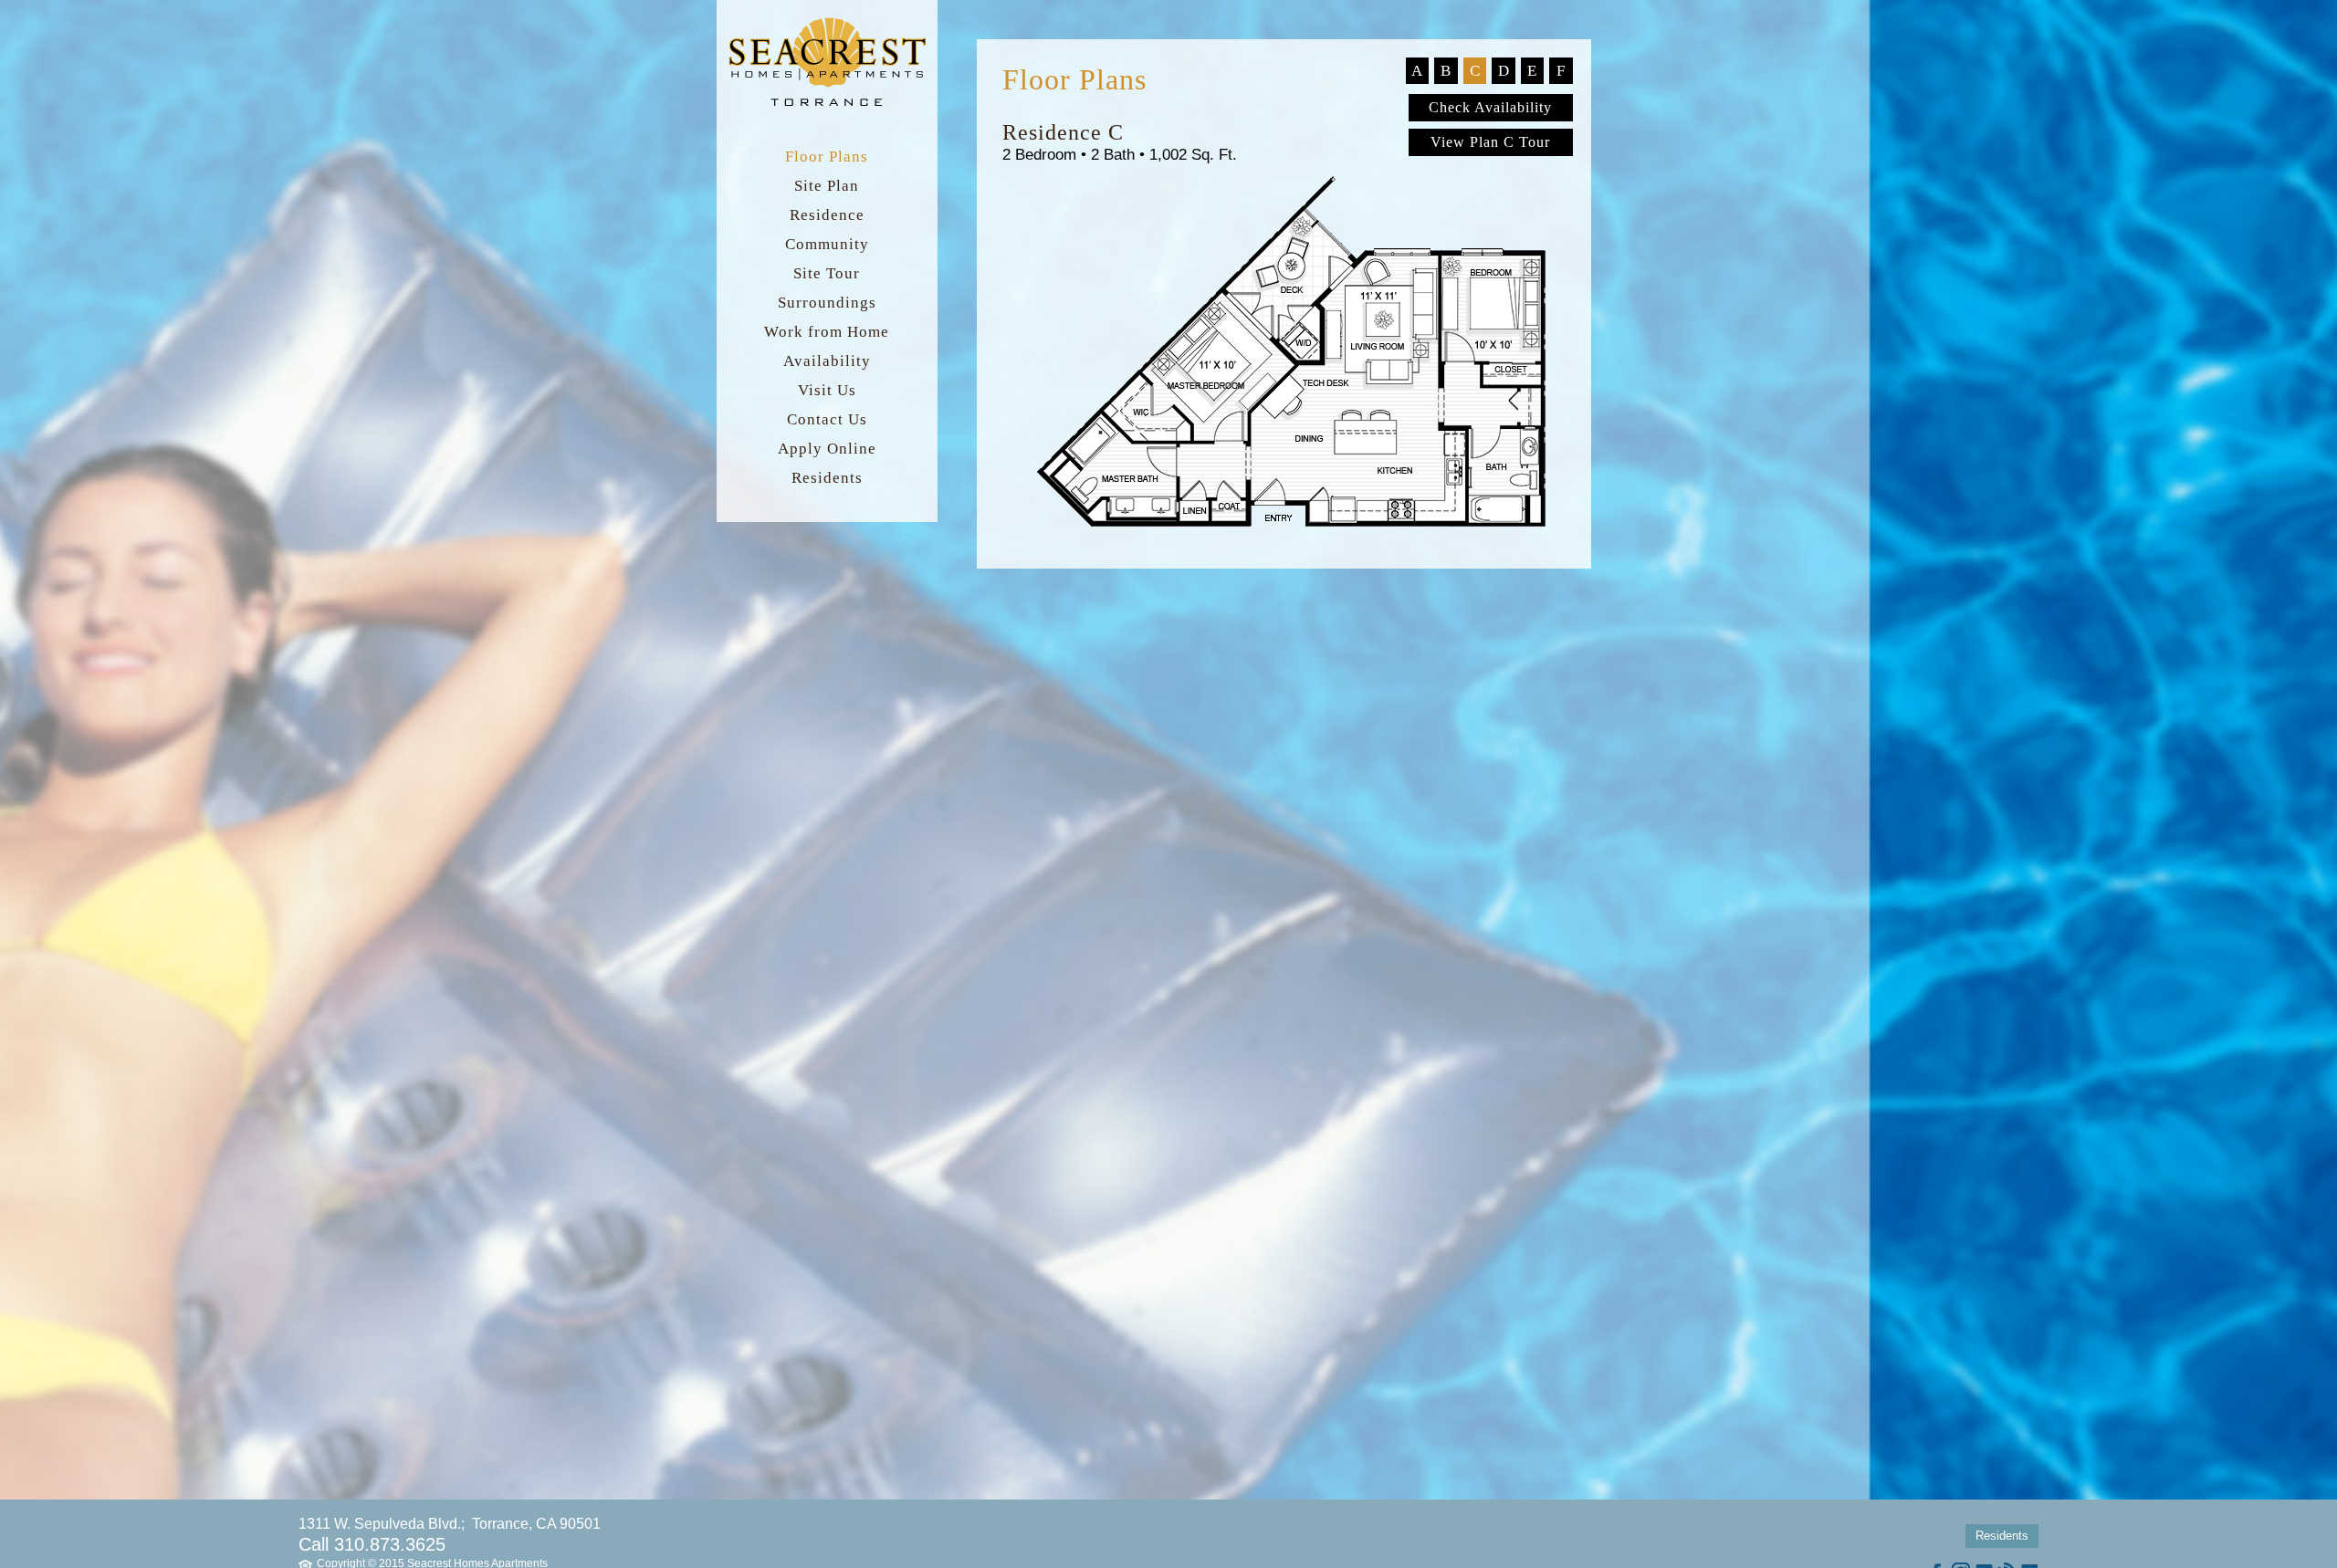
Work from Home (827, 332)
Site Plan (827, 186)
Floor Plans (827, 157)
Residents (827, 478)
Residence (827, 215)
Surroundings (827, 303)
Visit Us (827, 390)
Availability (827, 361)
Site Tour (827, 273)
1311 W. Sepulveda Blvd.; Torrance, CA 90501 (450, 1524)
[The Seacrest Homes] (827, 105)
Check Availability (1490, 107)
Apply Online (827, 449)
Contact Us (827, 419)
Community (827, 244)
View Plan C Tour (1490, 142)
